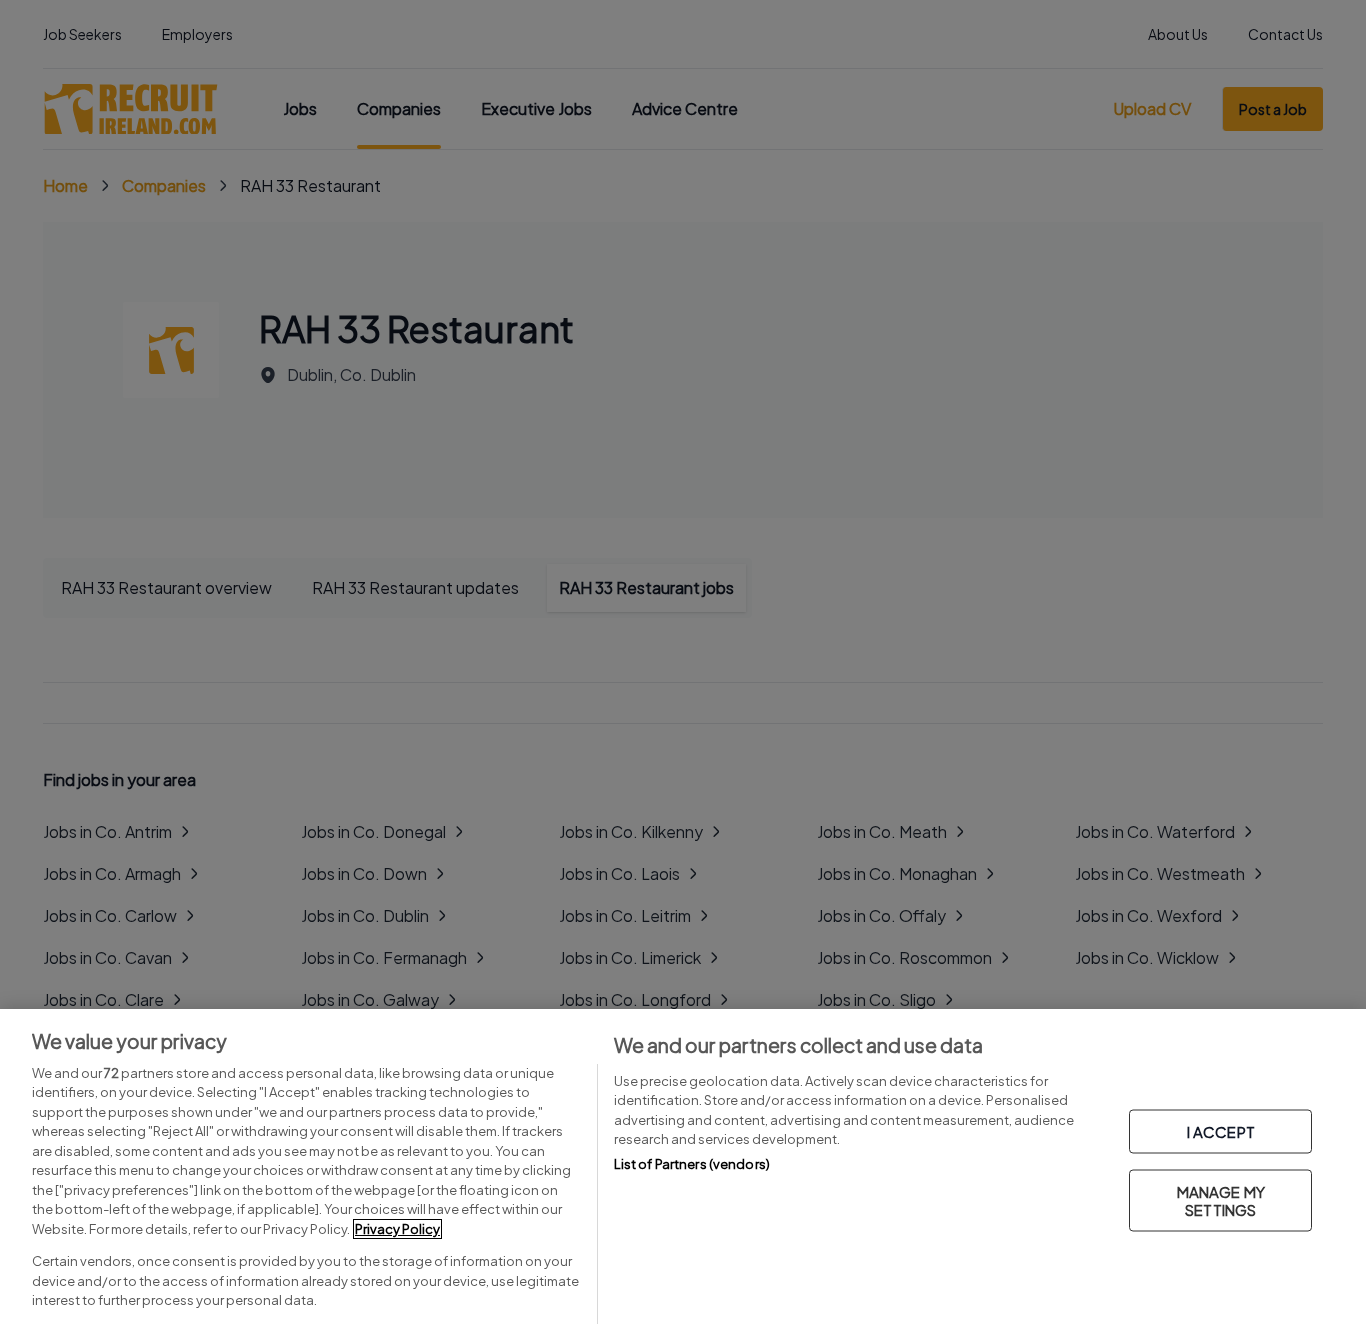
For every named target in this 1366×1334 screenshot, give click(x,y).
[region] (683, 1171)
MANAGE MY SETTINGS (1221, 1200)
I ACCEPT (1221, 1131)
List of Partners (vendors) (692, 1164)
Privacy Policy (397, 1229)
